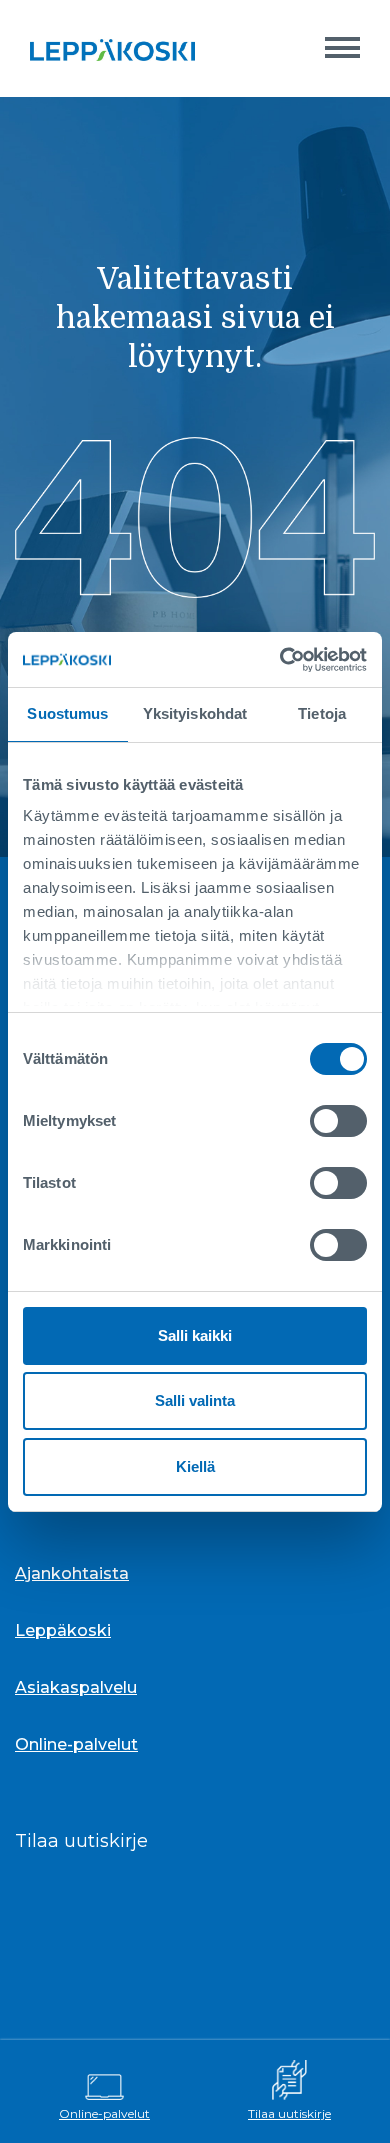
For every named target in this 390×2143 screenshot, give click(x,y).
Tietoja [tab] (322, 713)
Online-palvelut (104, 2113)
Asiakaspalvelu (76, 1687)
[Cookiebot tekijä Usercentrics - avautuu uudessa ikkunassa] (280, 660)
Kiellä (195, 1466)
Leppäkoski (63, 1630)
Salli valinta (195, 1400)
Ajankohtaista (72, 1573)
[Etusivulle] (112, 48)
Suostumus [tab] (67, 713)
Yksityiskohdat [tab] (195, 713)
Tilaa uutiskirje (289, 2113)
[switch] (338, 1121)
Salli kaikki (195, 1335)
